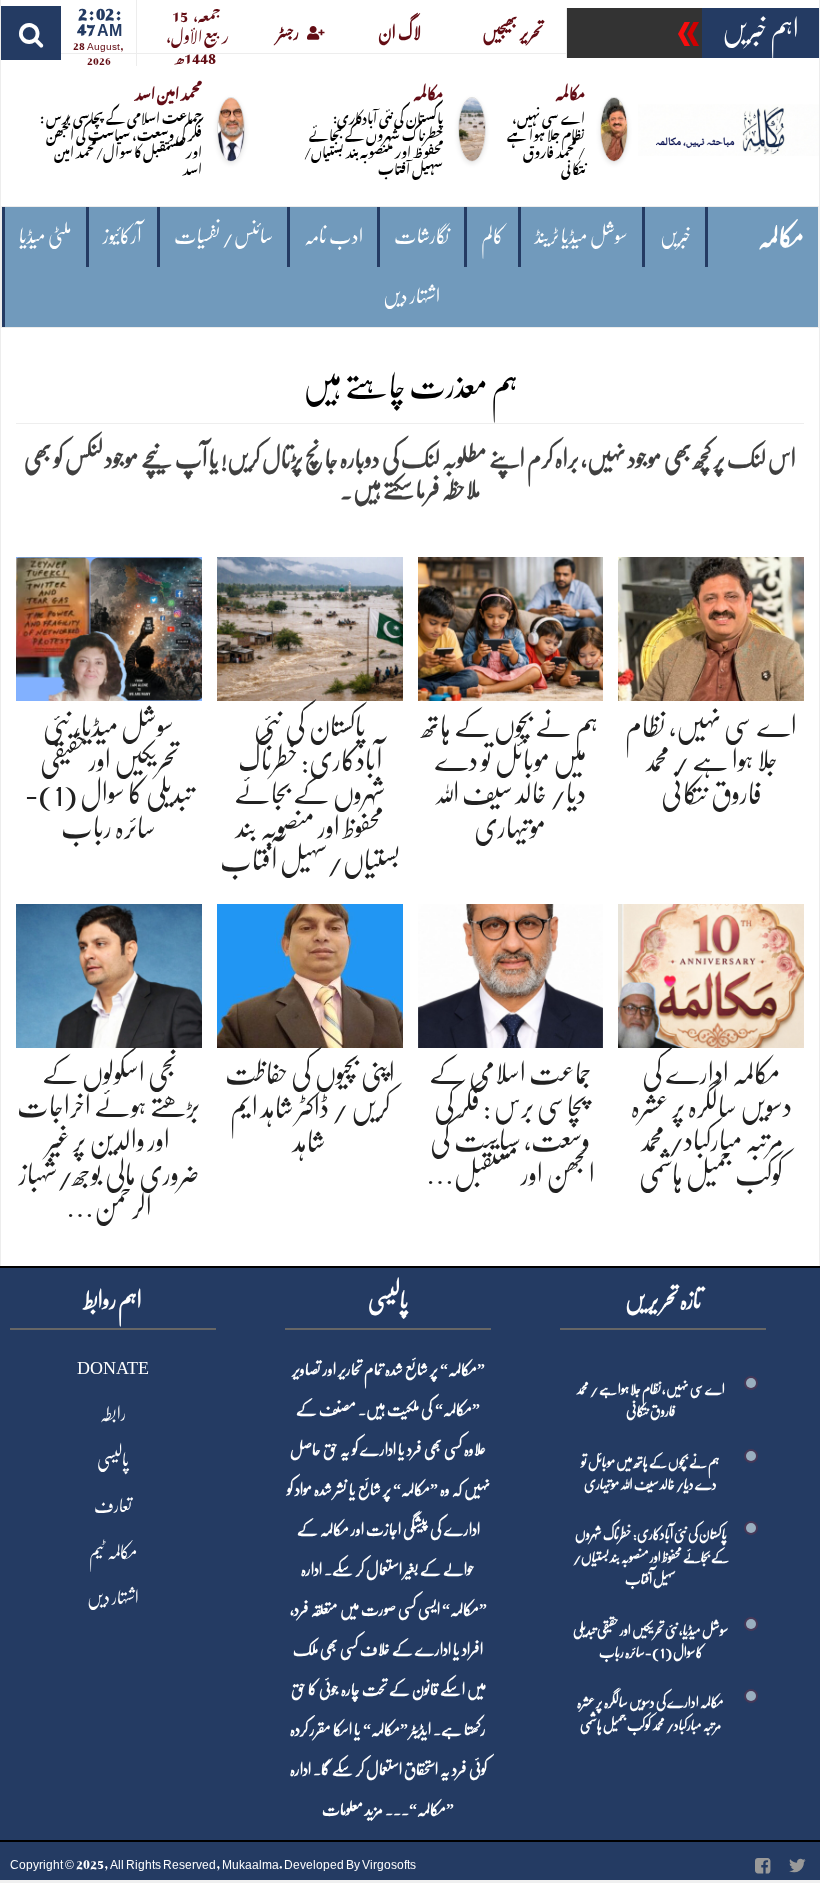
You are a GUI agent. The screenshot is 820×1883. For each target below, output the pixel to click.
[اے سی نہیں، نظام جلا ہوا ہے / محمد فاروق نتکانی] (711, 625)
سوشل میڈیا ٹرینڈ (581, 236)
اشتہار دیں (411, 296)
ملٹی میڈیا (45, 236)
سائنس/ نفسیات (223, 236)
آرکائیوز (122, 236)
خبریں (675, 236)
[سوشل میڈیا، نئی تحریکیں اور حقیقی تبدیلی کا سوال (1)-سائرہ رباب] (109, 625)
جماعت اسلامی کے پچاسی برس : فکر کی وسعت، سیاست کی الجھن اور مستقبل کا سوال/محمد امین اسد (121, 142)
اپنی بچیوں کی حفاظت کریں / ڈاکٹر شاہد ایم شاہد (310, 1107)
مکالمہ (781, 237)
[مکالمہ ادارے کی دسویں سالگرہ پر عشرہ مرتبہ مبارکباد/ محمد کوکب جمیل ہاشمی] (711, 972)
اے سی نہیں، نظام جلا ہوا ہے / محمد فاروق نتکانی (546, 142)
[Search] (31, 33)
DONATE (113, 1368)
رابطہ (113, 1414)
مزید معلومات (352, 1810)
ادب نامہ (333, 236)
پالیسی (113, 1460)
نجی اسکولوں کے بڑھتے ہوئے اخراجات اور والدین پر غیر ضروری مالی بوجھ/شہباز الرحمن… (108, 1141)
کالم (492, 236)
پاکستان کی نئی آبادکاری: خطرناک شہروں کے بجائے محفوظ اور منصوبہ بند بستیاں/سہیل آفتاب (373, 142)
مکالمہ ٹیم (113, 1552)
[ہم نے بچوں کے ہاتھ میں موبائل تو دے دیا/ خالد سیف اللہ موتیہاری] (511, 625)
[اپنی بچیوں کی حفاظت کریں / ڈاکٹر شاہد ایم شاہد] (310, 972)
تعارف (113, 1506)
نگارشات (421, 236)
